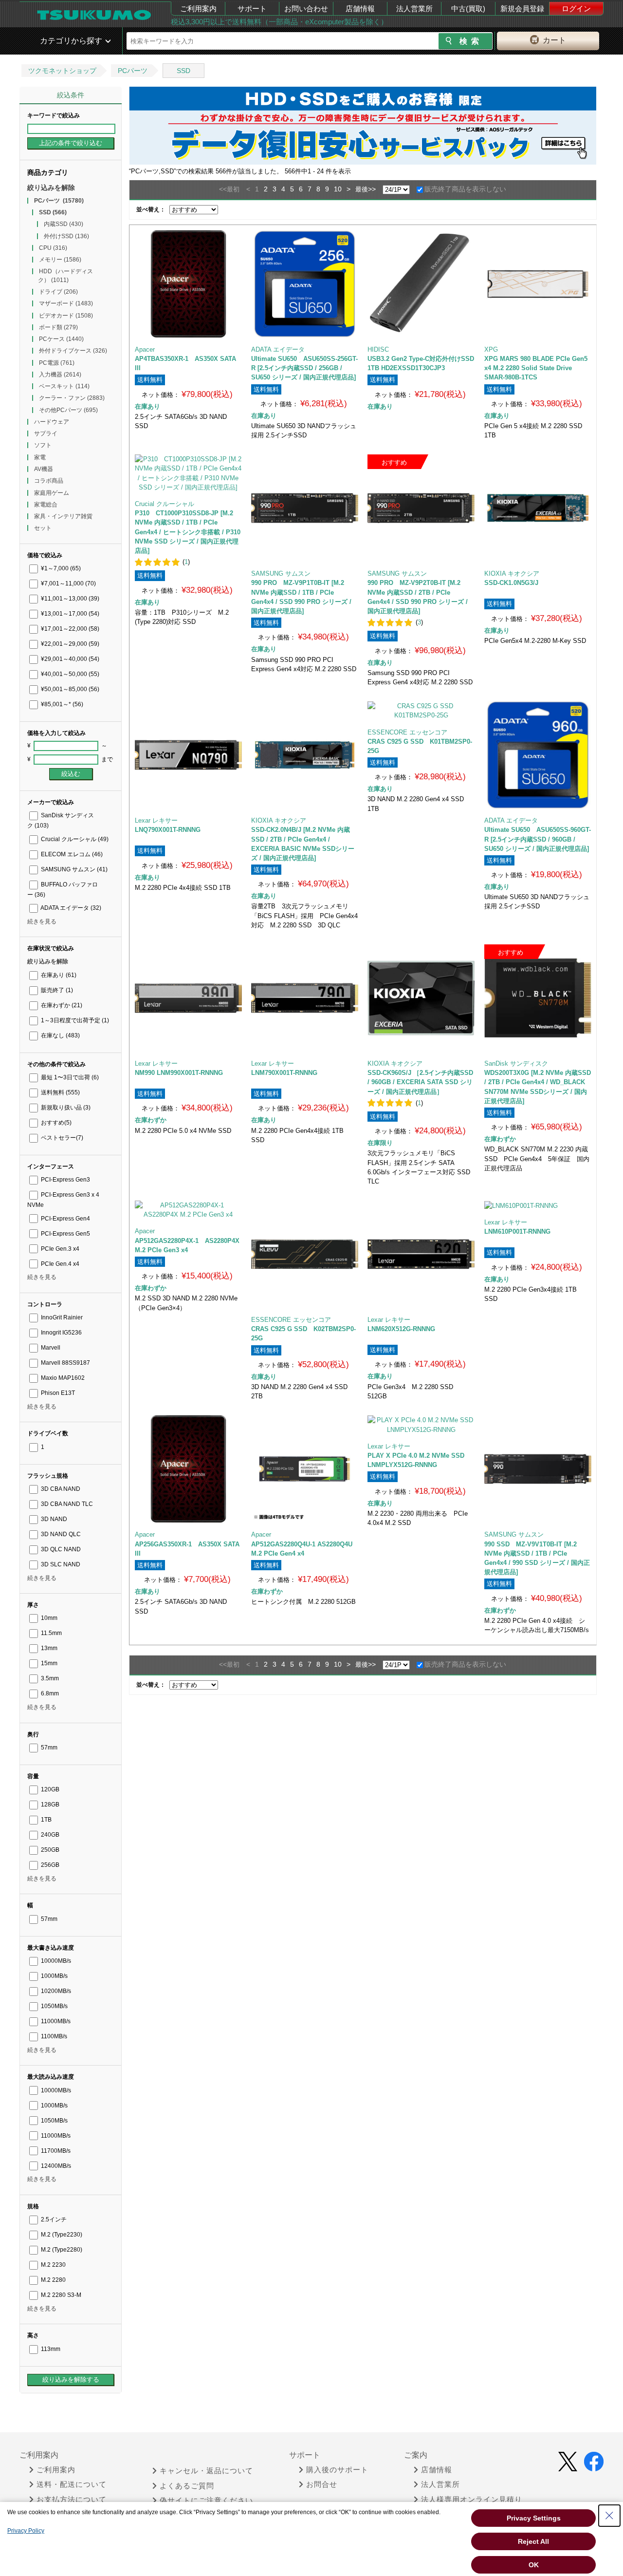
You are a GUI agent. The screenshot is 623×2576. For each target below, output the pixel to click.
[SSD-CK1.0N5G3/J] (538, 508)
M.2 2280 (53, 2280)
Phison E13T (57, 1393)
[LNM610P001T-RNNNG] (538, 1205)
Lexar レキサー (156, 820)
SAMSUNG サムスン (73, 869)
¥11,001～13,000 (69, 599)
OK (534, 2565)
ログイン (576, 9)
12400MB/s (55, 2166)
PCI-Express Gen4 (65, 1219)
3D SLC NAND (60, 1564)
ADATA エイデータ (70, 908)
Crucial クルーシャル (74, 839)
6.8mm (49, 1693)
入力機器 (60, 375)
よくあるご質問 (187, 2486)
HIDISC (378, 349)
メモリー (60, 260)
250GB (49, 1850)
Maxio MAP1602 (62, 1378)
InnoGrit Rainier (61, 1317)
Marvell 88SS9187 (65, 1363)
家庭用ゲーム (52, 493)
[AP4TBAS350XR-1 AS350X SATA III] (188, 284)
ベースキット (64, 386)
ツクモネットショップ (62, 71)
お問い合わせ (306, 9)
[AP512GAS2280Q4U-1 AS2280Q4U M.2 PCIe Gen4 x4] (305, 1469)
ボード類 (58, 327)
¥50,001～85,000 (69, 689)
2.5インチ (53, 2219)
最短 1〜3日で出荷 (69, 1077)
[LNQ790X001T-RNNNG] (188, 755)
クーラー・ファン (72, 398)
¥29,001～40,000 (69, 659)
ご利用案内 (198, 9)
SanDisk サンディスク (516, 1063)
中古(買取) (468, 9)
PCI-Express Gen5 (65, 1234)
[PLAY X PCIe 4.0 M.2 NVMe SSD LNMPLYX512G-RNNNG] (421, 1425)
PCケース (61, 339)
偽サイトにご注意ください (206, 2501)
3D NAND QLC (60, 1534)
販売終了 (56, 990)
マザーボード (66, 303)
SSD (183, 71)
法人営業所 (414, 9)
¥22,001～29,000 (69, 644)
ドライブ (58, 292)
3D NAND (53, 1519)
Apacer (145, 349)
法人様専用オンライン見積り (472, 2500)
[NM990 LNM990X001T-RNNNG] (188, 998)
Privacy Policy (26, 2531)
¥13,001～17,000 (69, 614)
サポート (252, 9)
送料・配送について (72, 2484)
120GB (49, 1789)
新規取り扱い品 (65, 1108)
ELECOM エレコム (71, 854)
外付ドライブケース (73, 351)
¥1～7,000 (60, 568)
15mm (48, 1663)
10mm (48, 1618)
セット (43, 528)
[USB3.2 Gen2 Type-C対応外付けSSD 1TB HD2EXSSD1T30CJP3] (421, 284)
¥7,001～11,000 (68, 583)
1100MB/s (53, 2036)
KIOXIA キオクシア (512, 573)
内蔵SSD (64, 224)
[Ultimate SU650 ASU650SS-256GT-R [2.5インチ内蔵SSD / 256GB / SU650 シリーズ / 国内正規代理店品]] (305, 284)
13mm (48, 1648)
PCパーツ (133, 71)
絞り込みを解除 (51, 188)
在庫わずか (61, 1005)
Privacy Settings (534, 2518)
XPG (491, 349)
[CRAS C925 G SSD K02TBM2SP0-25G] (305, 1254)
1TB (46, 1820)
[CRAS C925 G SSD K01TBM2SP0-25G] (421, 711)
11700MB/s (55, 2151)
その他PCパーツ (68, 410)
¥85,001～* (61, 704)
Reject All (533, 2541)
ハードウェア (52, 422)
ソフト (43, 445)
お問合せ (322, 2484)
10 (338, 189)
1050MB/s (54, 2006)
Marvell (50, 1348)
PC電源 (57, 363)
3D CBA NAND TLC (66, 1504)
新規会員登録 (522, 9)
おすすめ (55, 1123)
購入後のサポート (337, 2470)
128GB (49, 1805)
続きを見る (42, 921)
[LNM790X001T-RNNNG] (305, 998)
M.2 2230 (53, 2265)
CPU (53, 248)
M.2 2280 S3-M (60, 2295)
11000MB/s (55, 2021)
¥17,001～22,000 (69, 629)
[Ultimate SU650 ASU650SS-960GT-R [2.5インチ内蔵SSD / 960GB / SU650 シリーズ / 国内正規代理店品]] (538, 755)
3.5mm (49, 1678)
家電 (40, 457)
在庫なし (60, 1035)
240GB (49, 1835)
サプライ (46, 433)
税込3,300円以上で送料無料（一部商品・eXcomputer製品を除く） (279, 22)
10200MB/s (55, 1991)
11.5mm (51, 1633)
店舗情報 (360, 9)
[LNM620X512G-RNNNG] (421, 1254)
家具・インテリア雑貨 (63, 516)
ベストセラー (61, 1138)
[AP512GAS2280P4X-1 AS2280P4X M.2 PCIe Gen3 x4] (188, 1210)
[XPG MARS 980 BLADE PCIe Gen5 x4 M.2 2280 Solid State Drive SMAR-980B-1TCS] (538, 284)
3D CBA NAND (60, 1489)
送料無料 (60, 1092)
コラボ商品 (49, 481)
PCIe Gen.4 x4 (59, 1264)
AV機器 (44, 469)
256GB (49, 1865)
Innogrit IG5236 (61, 1333)
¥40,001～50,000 (69, 674)
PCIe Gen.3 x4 (59, 1249)
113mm (50, 2349)
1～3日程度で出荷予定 (74, 1020)
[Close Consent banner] (609, 2516)
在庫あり (58, 975)
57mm (48, 1748)
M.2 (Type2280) (61, 2250)
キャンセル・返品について (206, 2471)
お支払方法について (72, 2500)
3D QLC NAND (60, 1549)
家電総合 (46, 505)
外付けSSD (66, 236)
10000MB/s (55, 1961)
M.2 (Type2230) (61, 2235)
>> (372, 189)
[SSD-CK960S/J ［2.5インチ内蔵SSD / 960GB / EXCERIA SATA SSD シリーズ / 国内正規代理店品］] (421, 998)
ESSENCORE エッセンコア (407, 732)
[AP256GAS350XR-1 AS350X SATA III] (188, 1469)
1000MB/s (54, 1976)
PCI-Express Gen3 (65, 1180)
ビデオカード (66, 316)
